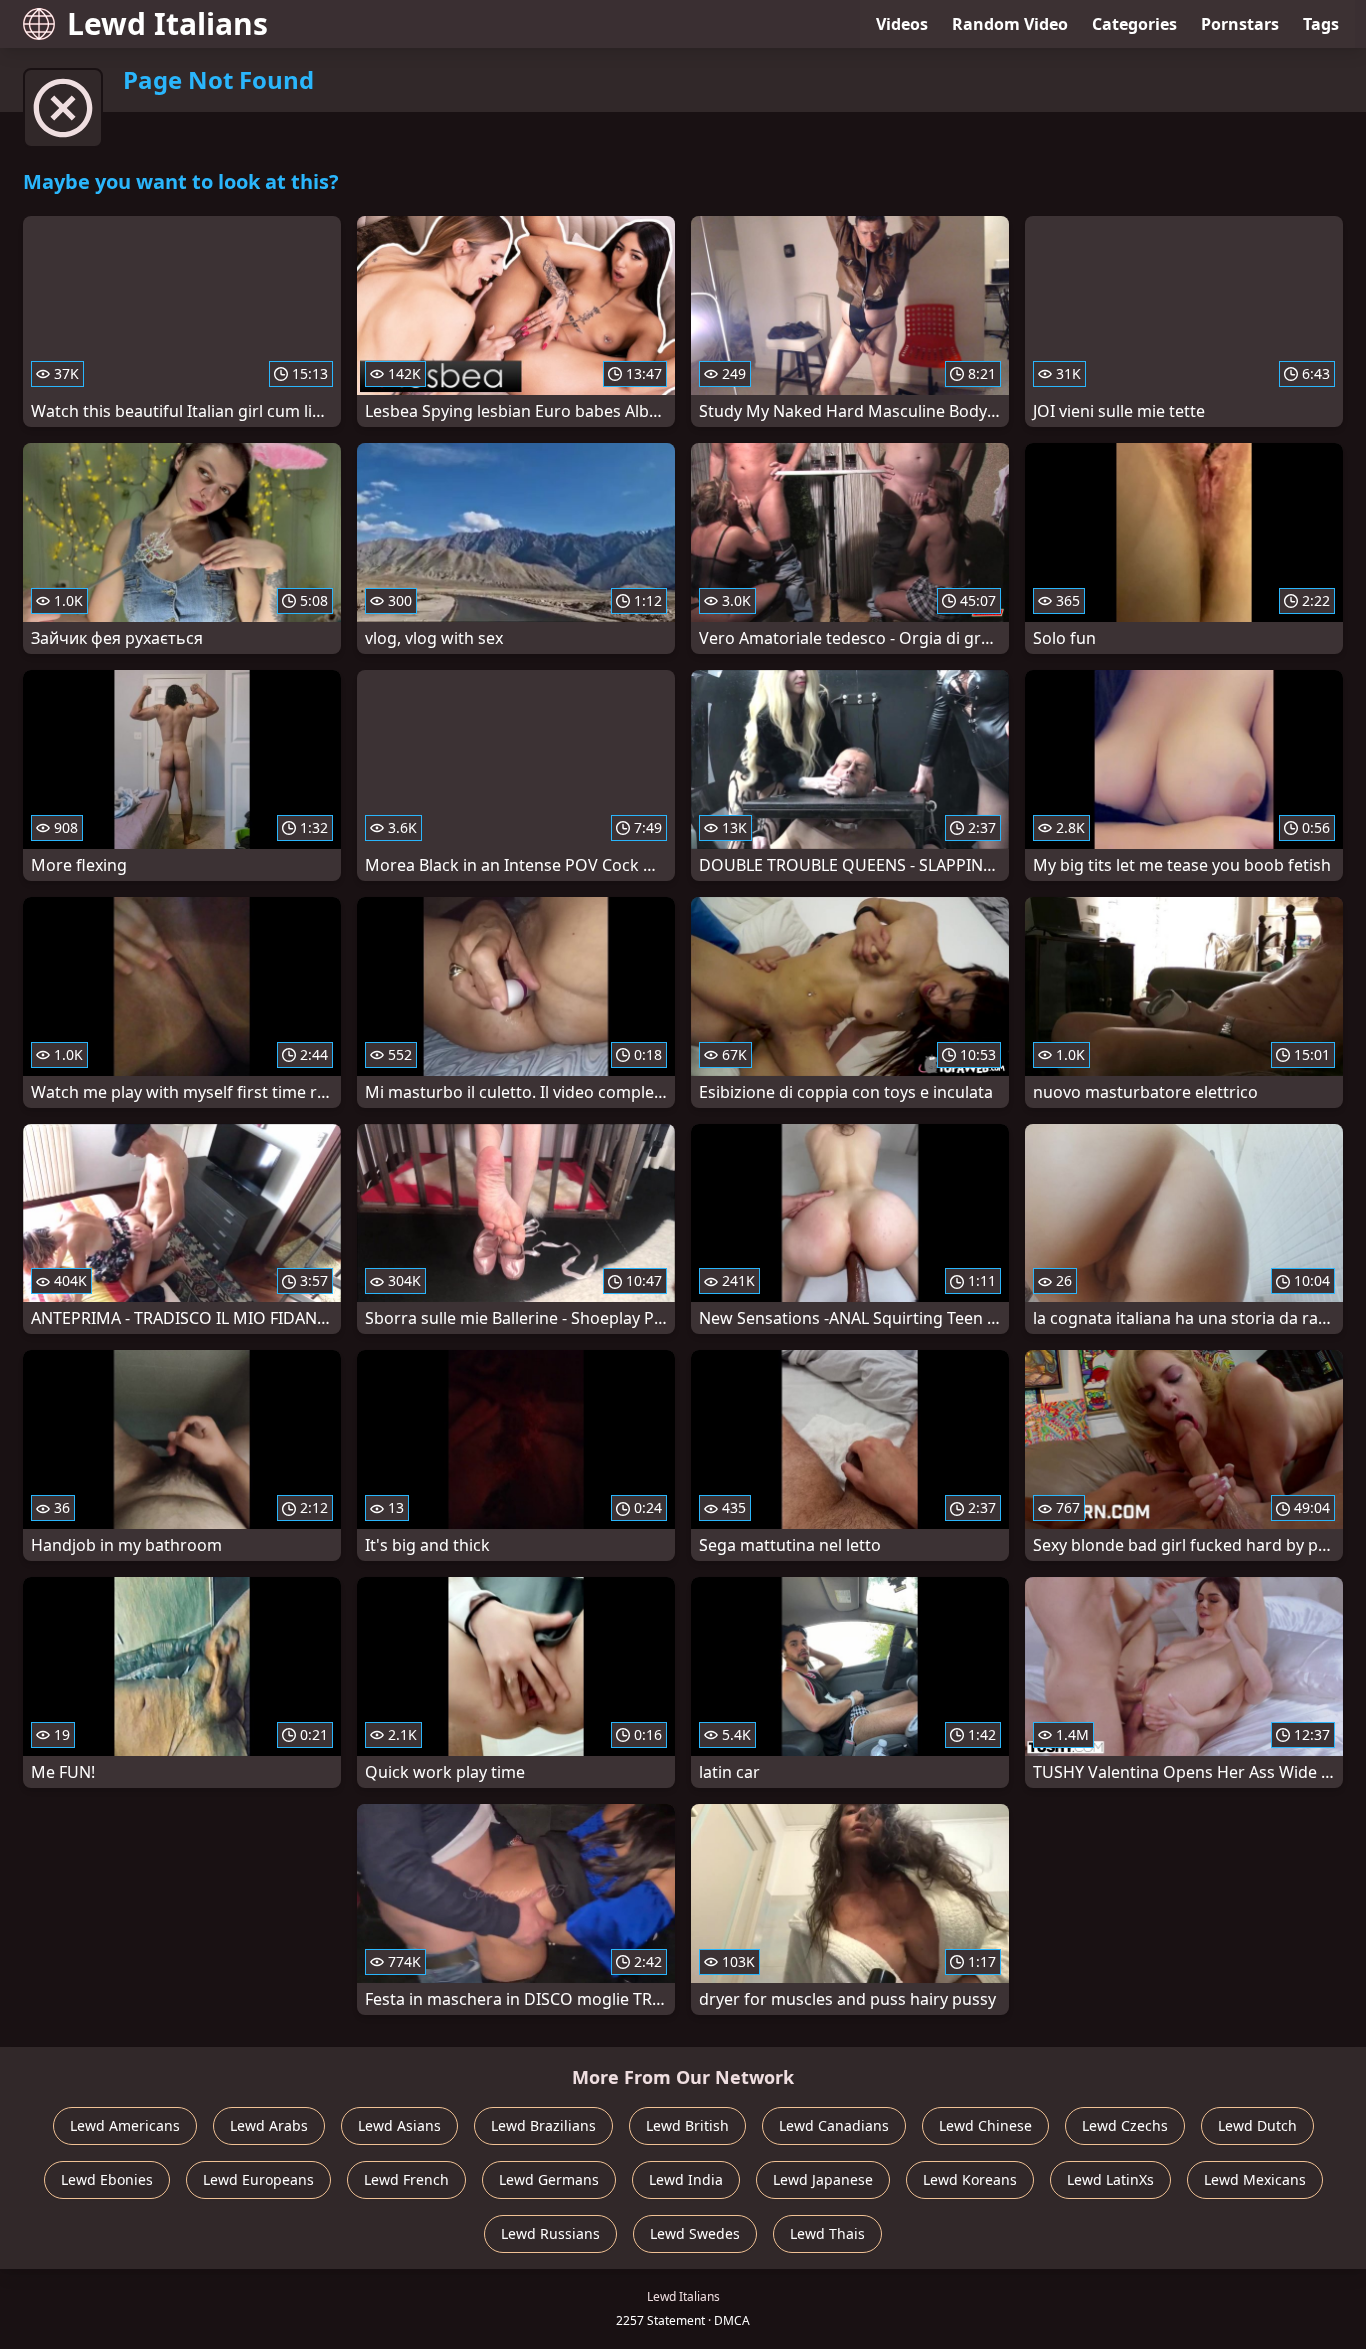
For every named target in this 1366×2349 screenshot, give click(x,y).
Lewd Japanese (823, 2179)
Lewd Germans (549, 2179)
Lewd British (687, 2125)
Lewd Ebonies (107, 2179)
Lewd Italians (167, 23)
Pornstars (1240, 24)
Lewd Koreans (970, 2179)
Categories (1134, 24)
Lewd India (686, 2179)
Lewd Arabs (269, 2125)
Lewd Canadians (834, 2125)
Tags (1321, 24)
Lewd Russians (550, 2233)
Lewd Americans (125, 2125)
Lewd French (406, 2179)
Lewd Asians (399, 2125)
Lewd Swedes (695, 2233)
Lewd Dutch (1257, 2125)
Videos (902, 24)
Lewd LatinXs (1110, 2179)
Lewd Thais (827, 2233)
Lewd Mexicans (1255, 2179)
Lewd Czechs (1125, 2125)
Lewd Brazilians (543, 2125)
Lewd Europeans (258, 2179)
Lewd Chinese (985, 2125)
